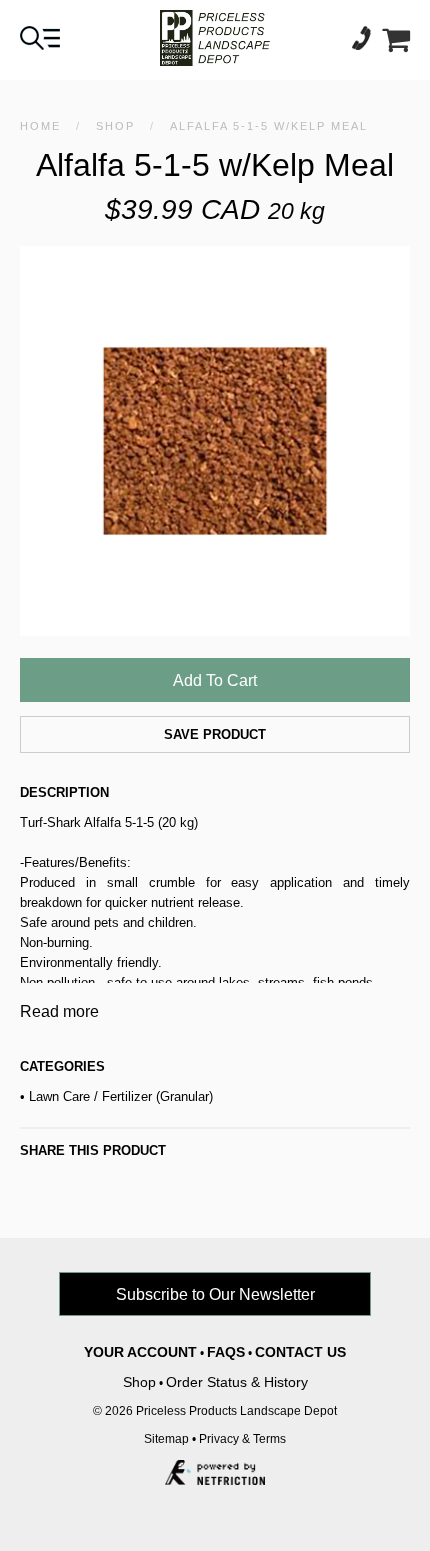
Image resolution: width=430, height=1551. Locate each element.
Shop (115, 126)
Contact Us (300, 1352)
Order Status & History (237, 1382)
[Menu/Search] (40, 44)
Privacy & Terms (242, 1439)
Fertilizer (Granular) (157, 1096)
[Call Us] (367, 44)
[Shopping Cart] (396, 44)
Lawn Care (59, 1096)
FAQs (226, 1352)
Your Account (140, 1352)
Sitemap (166, 1439)
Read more (59, 1011)
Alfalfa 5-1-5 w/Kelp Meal (269, 126)
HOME (40, 126)
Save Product (215, 734)
